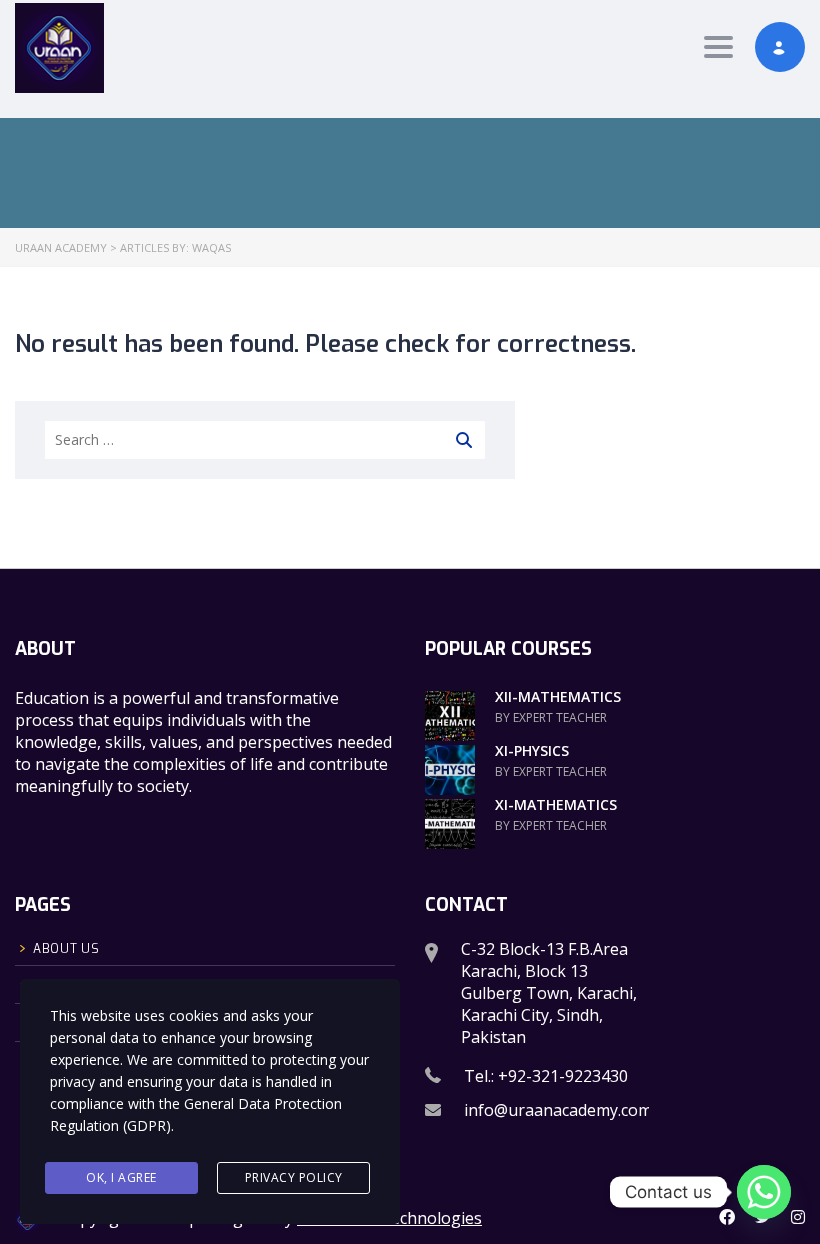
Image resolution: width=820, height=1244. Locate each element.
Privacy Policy (294, 1177)
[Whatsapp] (764, 1192)
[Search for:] (265, 440)
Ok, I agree (121, 1177)
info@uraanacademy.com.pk (569, 1110)
